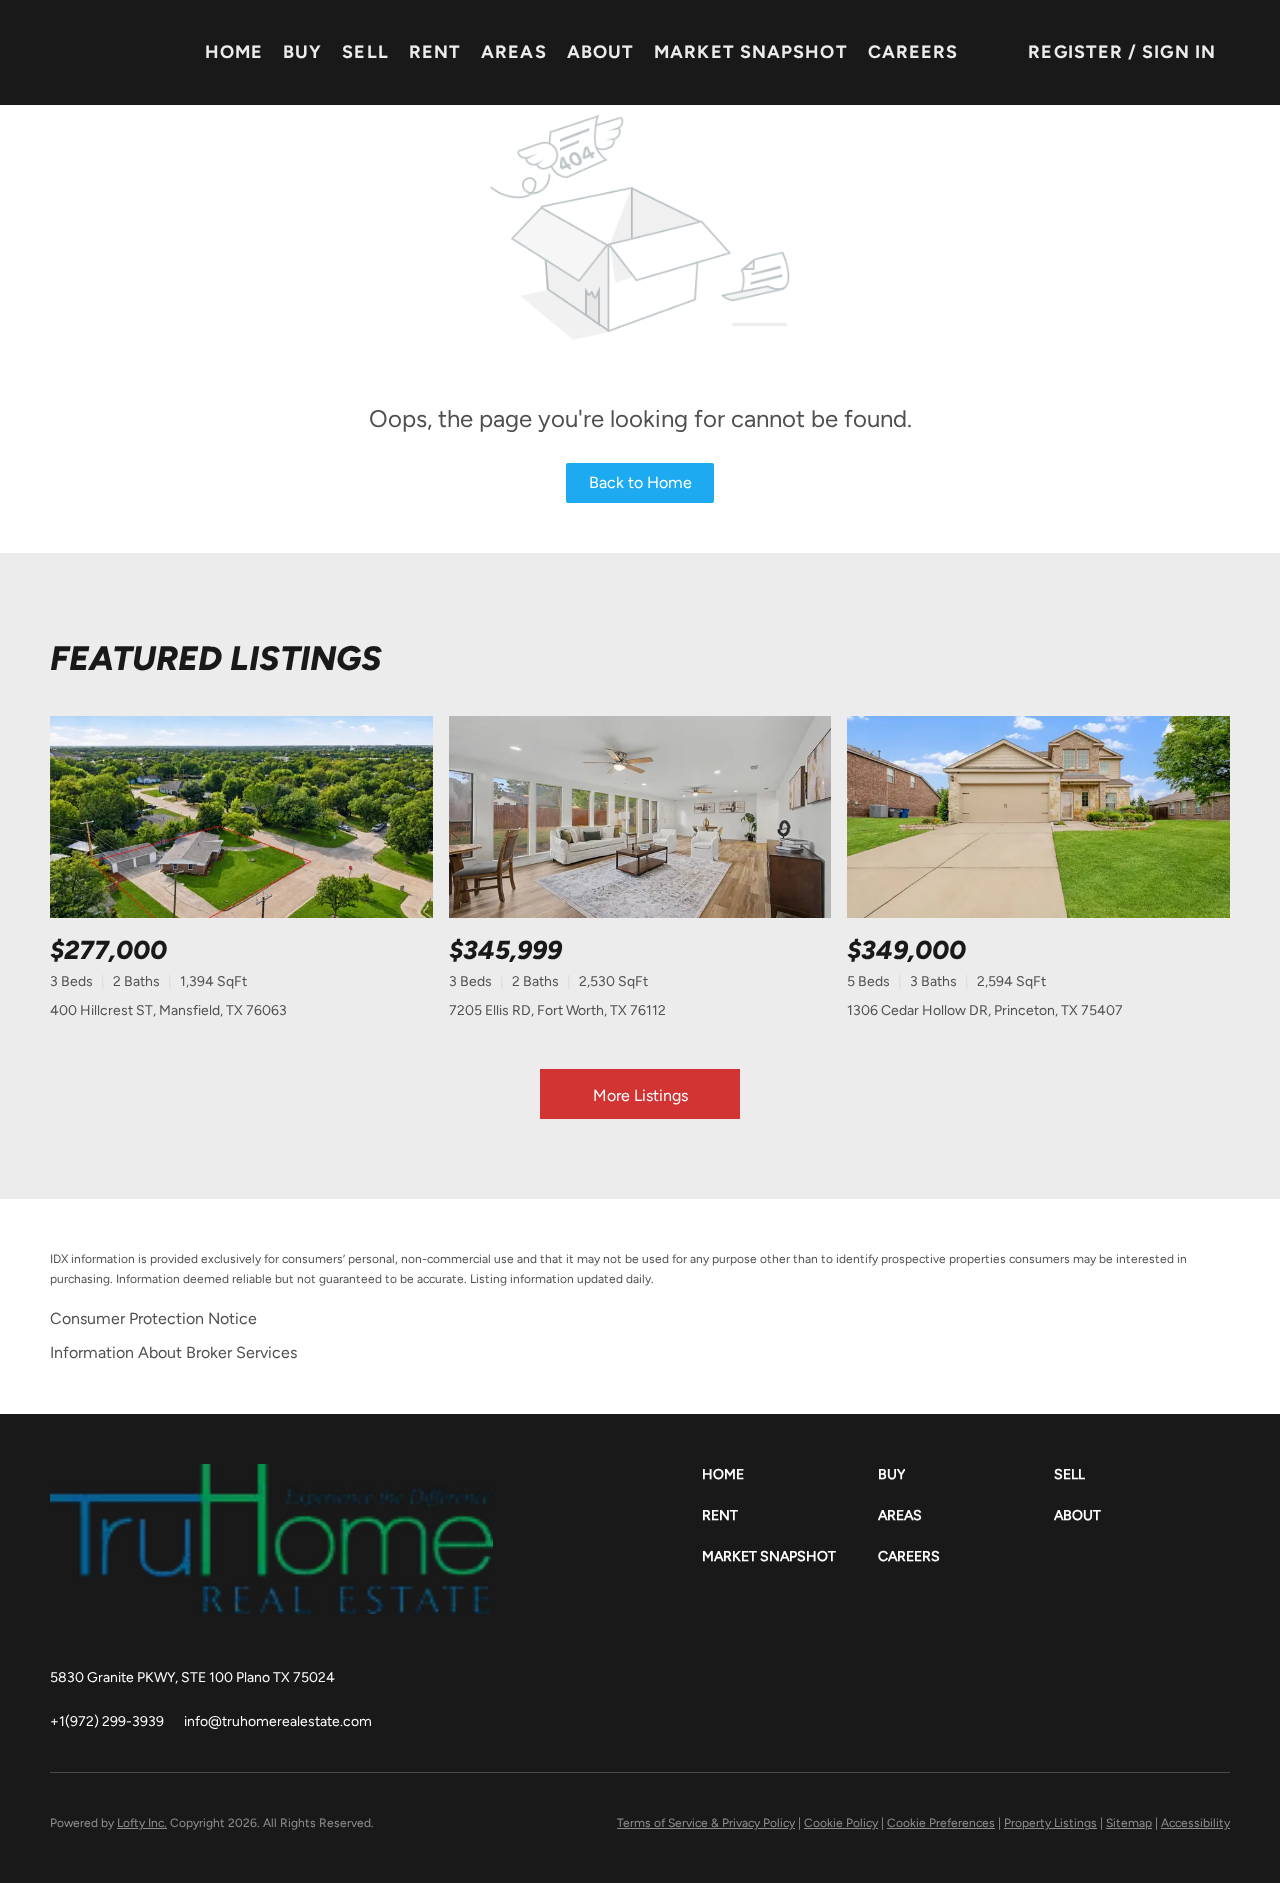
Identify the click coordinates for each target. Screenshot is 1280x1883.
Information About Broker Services (173, 1352)
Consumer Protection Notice (153, 1318)
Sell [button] (365, 52)
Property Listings (1050, 1823)
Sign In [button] (1179, 52)
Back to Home (640, 482)
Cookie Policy (841, 1823)
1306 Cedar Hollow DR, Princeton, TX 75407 (985, 1010)
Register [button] (1075, 52)
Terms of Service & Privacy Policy (706, 1823)
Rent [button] (435, 52)
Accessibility (1195, 1823)
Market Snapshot (751, 52)
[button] (790, 1474)
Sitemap (1129, 1823)
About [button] (601, 52)
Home (234, 52)
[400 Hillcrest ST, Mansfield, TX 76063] (241, 817)
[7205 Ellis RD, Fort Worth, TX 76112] (640, 817)
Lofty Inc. (142, 1823)
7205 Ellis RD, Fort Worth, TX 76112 (557, 1010)
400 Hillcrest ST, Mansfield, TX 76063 (168, 1010)
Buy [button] (302, 52)
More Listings (640, 1095)
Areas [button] (514, 52)
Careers (913, 52)
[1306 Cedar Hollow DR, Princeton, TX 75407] (1038, 817)
